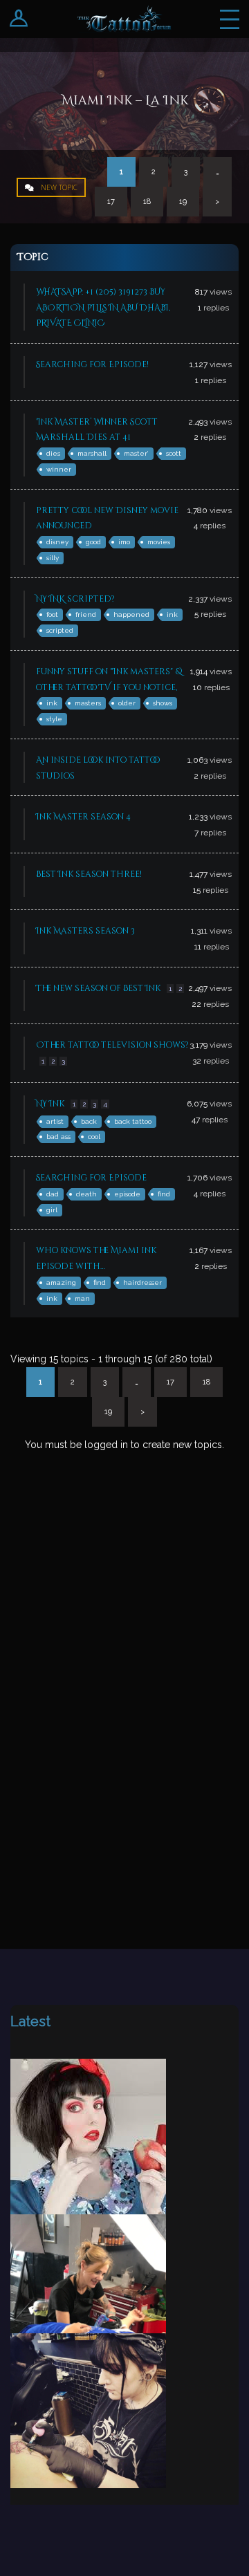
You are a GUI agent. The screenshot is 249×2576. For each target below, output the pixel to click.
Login (19, 19)
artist (55, 1121)
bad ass (58, 1137)
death (86, 1194)
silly (53, 558)
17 (111, 202)
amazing (61, 1282)
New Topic (59, 187)
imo (124, 542)
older (127, 703)
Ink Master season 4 (83, 817)
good (93, 542)
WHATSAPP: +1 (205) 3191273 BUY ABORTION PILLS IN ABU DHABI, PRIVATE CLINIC (103, 308)
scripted (60, 630)
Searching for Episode (91, 1178)
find (164, 1194)
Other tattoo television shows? (112, 1045)
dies (53, 453)
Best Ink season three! (89, 874)
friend (86, 614)
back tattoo (133, 1121)
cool (94, 1137)
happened (131, 614)
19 (183, 202)
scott (174, 453)
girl (52, 1210)
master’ (136, 453)
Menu (230, 19)
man (82, 1298)
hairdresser (142, 1282)
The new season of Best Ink (98, 988)
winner (59, 469)
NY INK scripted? (75, 599)
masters (88, 703)
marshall (92, 453)
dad (53, 1194)
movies (159, 542)
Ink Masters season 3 (85, 931)
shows (163, 703)
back (89, 1121)
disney (57, 542)
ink (172, 614)
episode (127, 1194)
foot (52, 614)
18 (147, 202)
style (54, 719)
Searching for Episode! (92, 364)
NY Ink (50, 1104)
